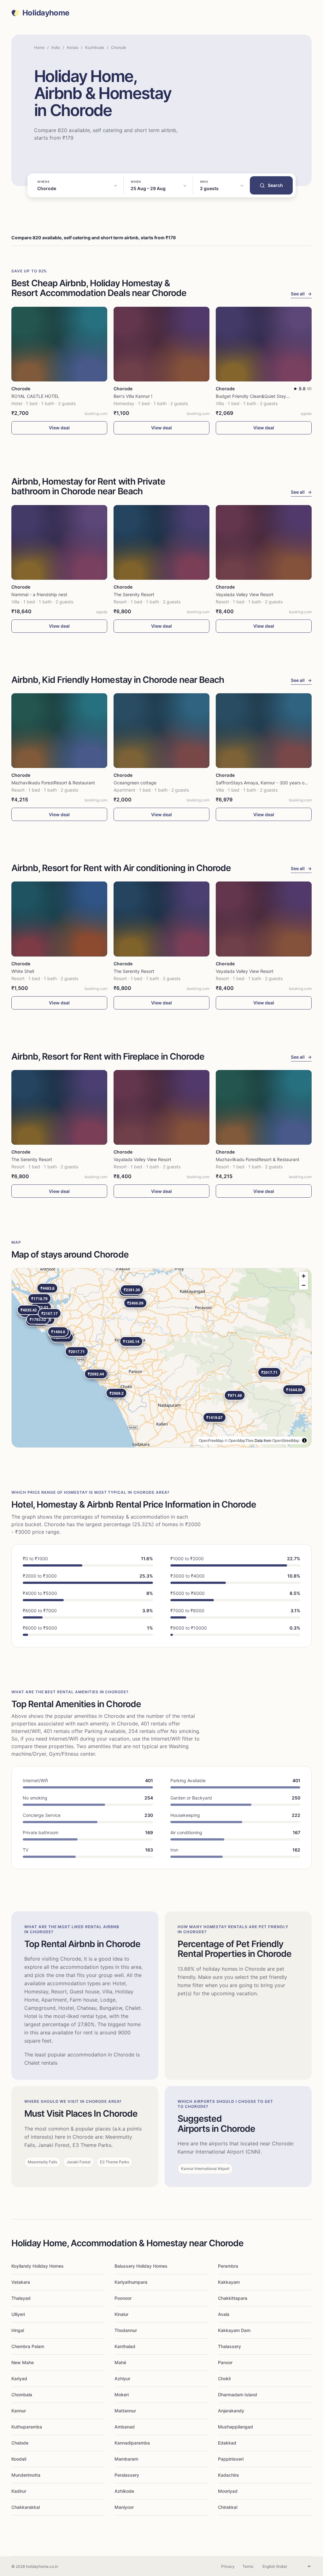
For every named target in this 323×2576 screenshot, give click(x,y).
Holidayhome (46, 13)
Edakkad (227, 2443)
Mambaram (126, 2459)
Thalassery (229, 2346)
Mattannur (125, 2411)
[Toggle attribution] (304, 1440)
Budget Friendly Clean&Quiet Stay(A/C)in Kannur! (267, 396)
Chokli (224, 2378)
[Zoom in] (304, 1276)
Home (39, 47)
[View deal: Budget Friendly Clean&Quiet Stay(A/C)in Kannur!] (264, 344)
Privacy (228, 2566)
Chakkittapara (233, 2298)
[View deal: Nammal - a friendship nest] (59, 542)
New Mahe (23, 2362)
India (56, 47)
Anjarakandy (231, 2411)
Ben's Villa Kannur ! (133, 396)
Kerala (73, 47)
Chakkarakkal (26, 2507)
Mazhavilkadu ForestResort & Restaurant (53, 783)
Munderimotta (26, 2475)
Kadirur (19, 2491)
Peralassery (127, 2475)
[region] (161, 1358)
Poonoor (123, 2298)
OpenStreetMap (286, 1440)
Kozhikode (95, 47)
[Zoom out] (304, 1285)
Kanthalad (125, 2346)
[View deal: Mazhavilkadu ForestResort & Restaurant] (59, 731)
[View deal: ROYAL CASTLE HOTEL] (59, 344)
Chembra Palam (28, 2346)
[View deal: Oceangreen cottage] (161, 731)
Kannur (19, 2411)
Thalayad (21, 2298)
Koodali (19, 2459)
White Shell (23, 971)
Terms (248, 2566)
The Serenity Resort (134, 594)
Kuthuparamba (27, 2427)
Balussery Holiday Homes (141, 2266)
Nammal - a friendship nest (39, 594)
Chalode (20, 2443)
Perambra (228, 2266)
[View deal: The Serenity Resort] (161, 542)
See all (301, 294)
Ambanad (125, 2427)
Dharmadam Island (238, 2395)
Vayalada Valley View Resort (245, 594)
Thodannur (126, 2330)
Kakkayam (229, 2282)
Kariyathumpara (131, 2282)
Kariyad (19, 2378)
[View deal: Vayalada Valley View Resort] (264, 542)
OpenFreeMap (211, 1440)
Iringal (18, 2330)
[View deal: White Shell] (59, 919)
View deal (59, 428)
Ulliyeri (18, 2314)
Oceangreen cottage (135, 783)
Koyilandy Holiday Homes (38, 2266)
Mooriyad (228, 2491)
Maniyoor (124, 2507)
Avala (224, 2314)
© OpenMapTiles (239, 1440)
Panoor (225, 2362)
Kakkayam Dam (234, 2330)
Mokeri (122, 2395)
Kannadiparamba (132, 2443)
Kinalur (121, 2314)
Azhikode (124, 2491)
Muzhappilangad (235, 2427)
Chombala (22, 2395)
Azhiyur (122, 2378)
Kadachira (228, 2475)
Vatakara (21, 2282)
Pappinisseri (231, 2459)
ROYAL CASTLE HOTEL (35, 396)
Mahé (120, 2362)
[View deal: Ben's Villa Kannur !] (161, 344)
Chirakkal (228, 2507)
